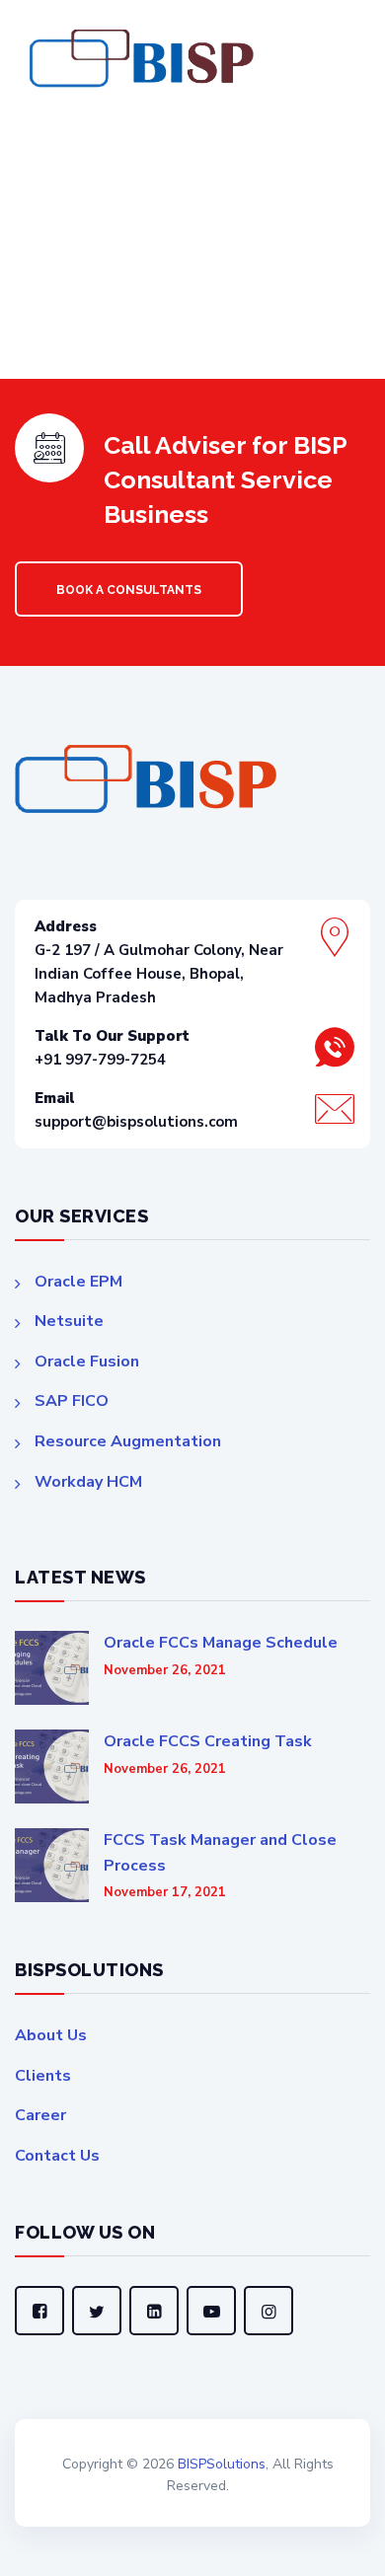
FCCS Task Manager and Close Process (220, 1853)
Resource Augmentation (128, 1441)
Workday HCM (88, 1482)
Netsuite (69, 1321)
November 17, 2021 (165, 1893)
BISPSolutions (222, 2464)
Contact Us (57, 2156)
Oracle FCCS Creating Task (208, 1741)
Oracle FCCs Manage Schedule (221, 1643)
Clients (43, 2076)
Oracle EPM (78, 1282)
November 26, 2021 (165, 1671)
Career (40, 2115)
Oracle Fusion (87, 1362)
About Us (51, 2035)
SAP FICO (72, 1401)
